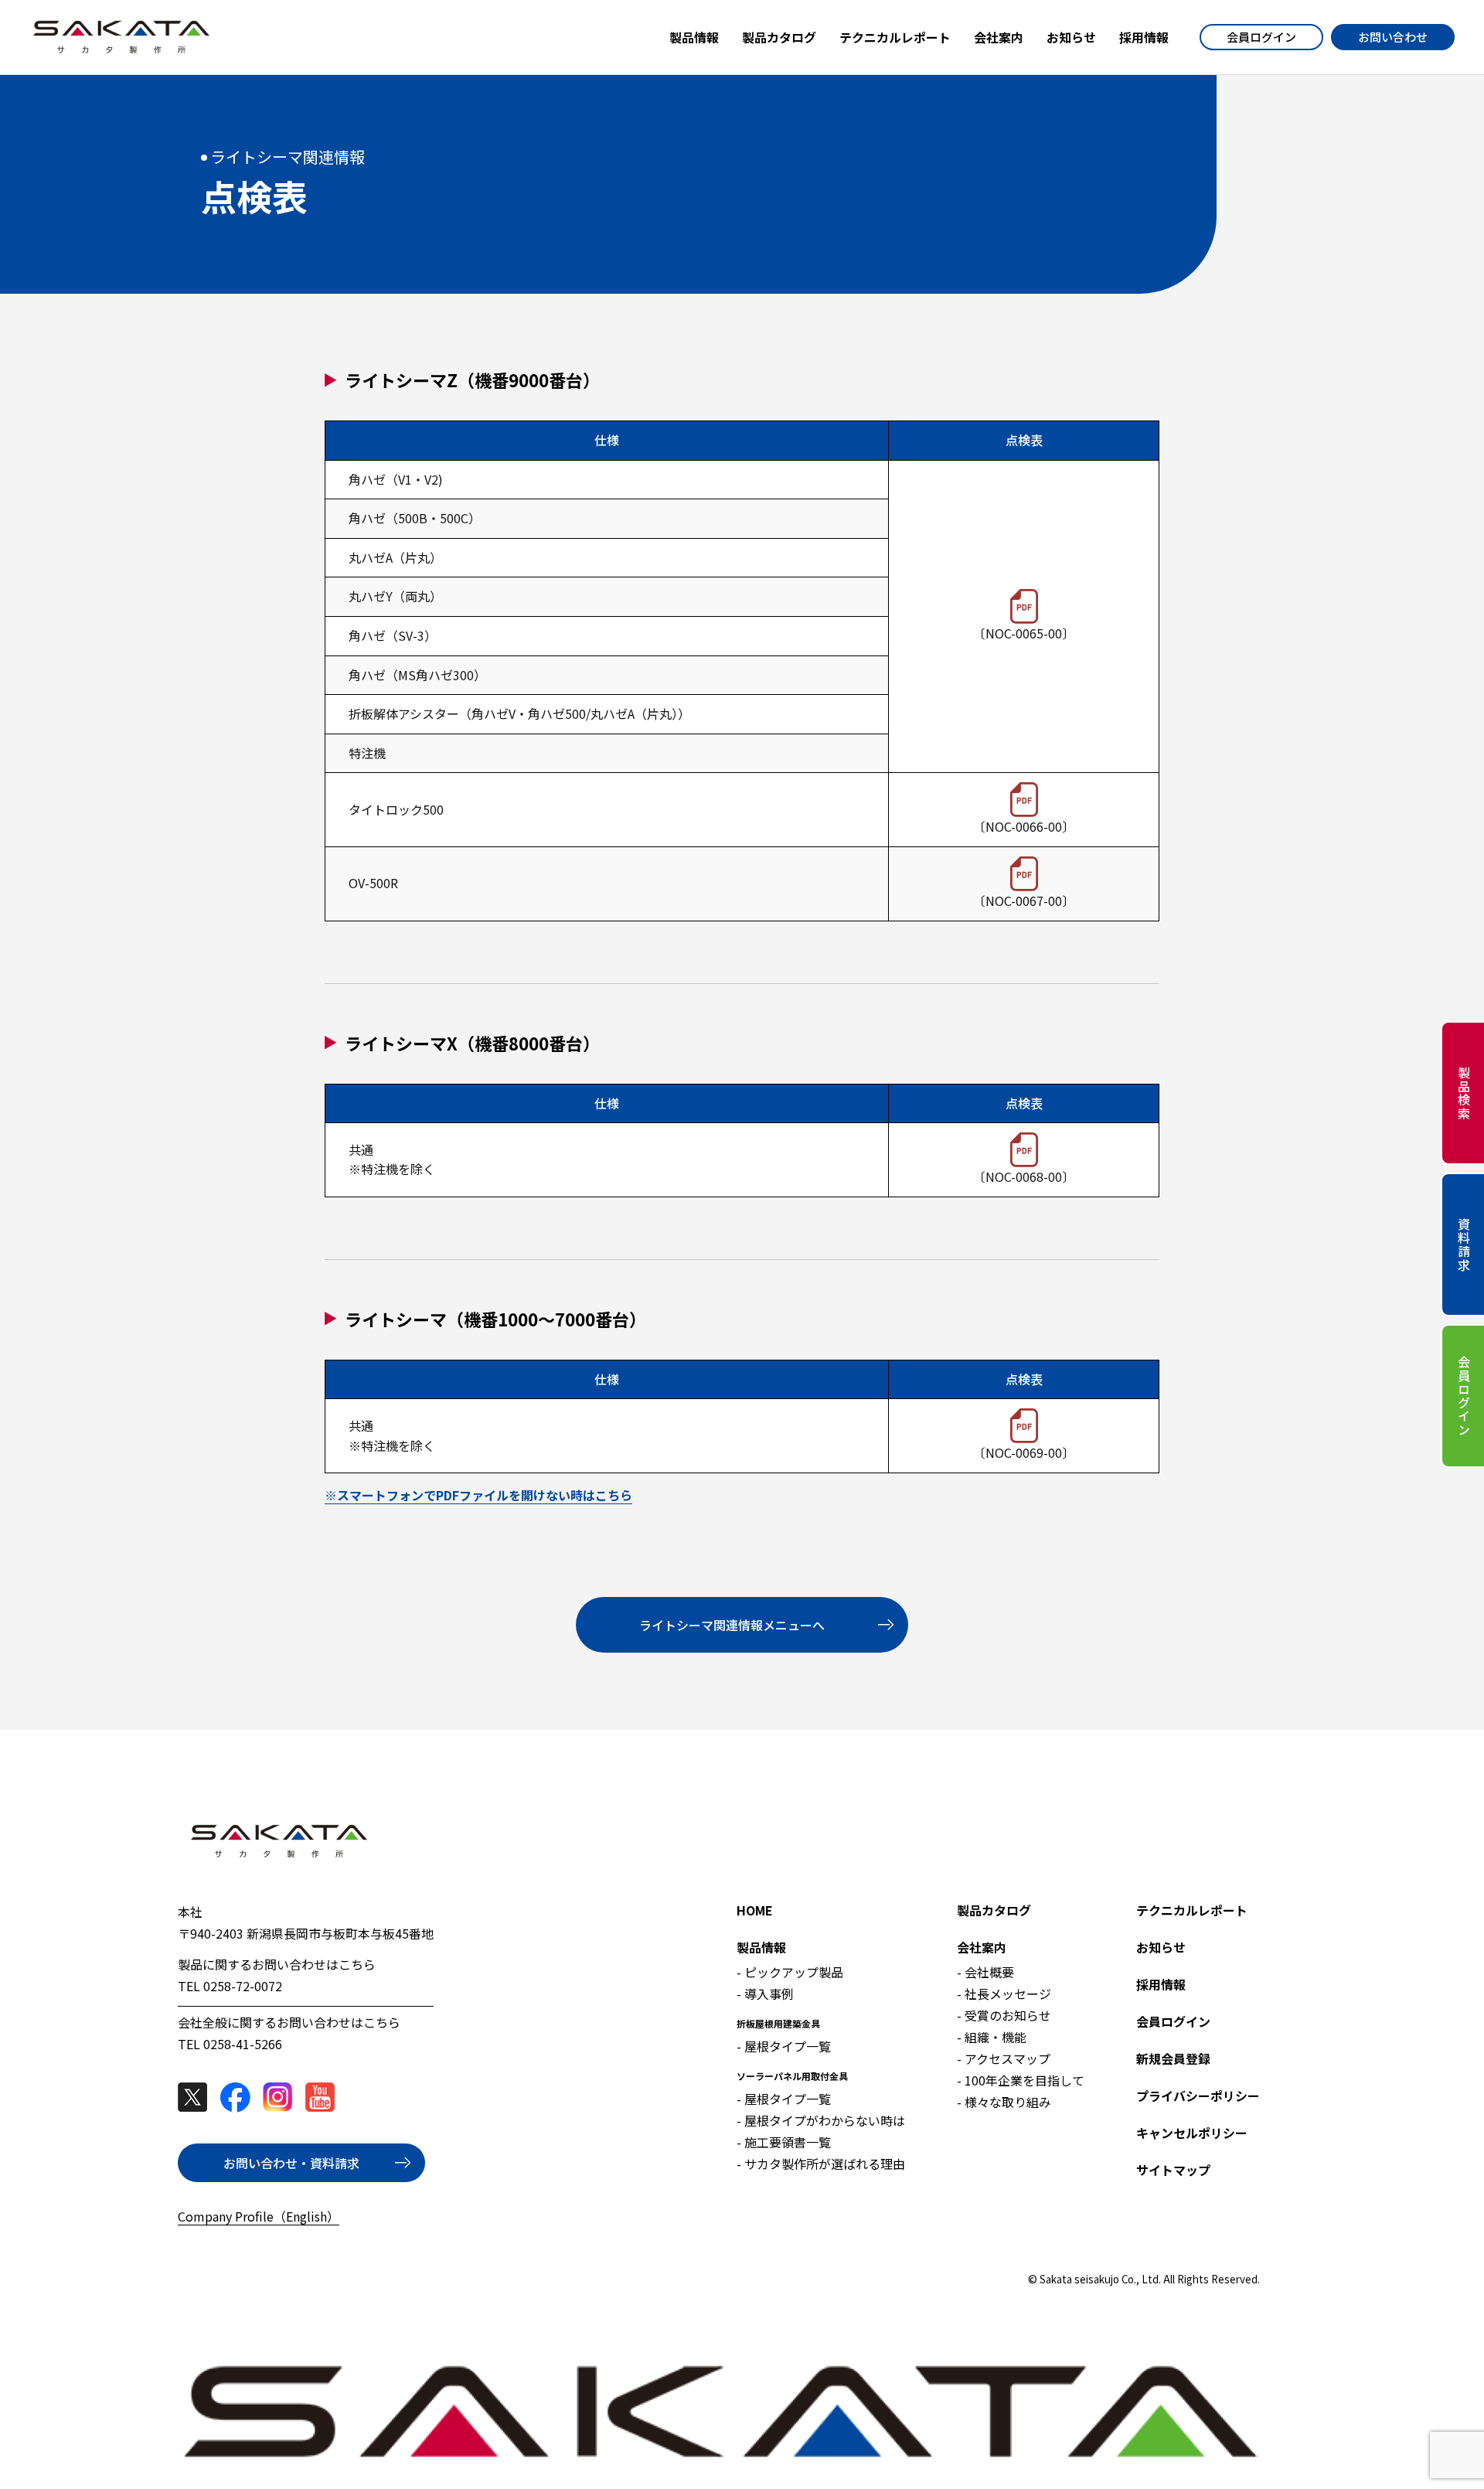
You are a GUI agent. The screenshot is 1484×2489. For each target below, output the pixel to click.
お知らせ (1161, 1947)
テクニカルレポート (1192, 1910)
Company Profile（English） (259, 2216)
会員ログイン (1261, 37)
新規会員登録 (1173, 2058)
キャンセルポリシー (1192, 2133)
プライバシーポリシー (1198, 2096)
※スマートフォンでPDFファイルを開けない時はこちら (478, 1495)
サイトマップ (1173, 2170)
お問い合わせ (1393, 37)
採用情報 (1161, 1984)
